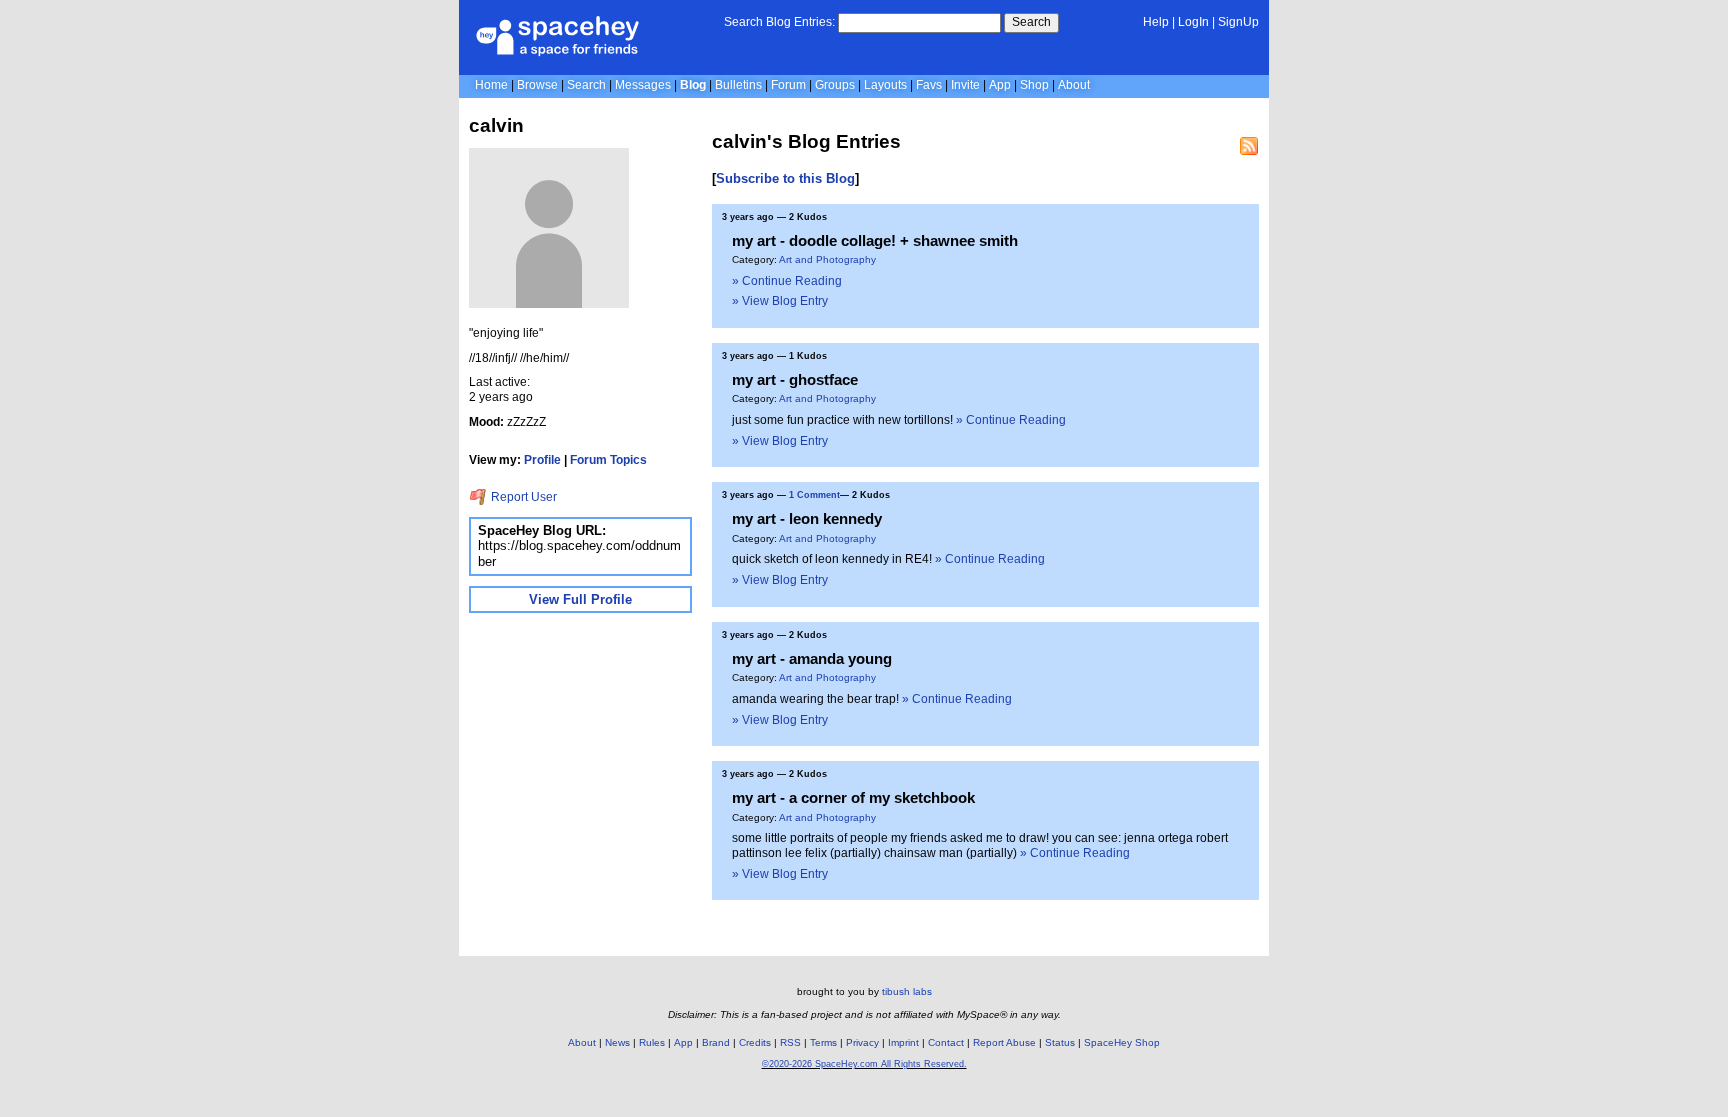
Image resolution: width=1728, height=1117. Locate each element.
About (1074, 85)
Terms (823, 1042)
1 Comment (814, 495)
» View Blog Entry (780, 301)
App (1000, 85)
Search (1031, 22)
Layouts (885, 85)
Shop (1034, 85)
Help (1156, 22)
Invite (965, 85)
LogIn (1193, 22)
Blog (693, 85)
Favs (929, 85)
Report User (522, 497)
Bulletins (738, 85)
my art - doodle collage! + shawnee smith (875, 240)
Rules (652, 1042)
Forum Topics (608, 460)
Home (491, 85)
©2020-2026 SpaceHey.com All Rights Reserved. (864, 1064)
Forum (788, 85)
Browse (537, 85)
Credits (755, 1042)
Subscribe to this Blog (785, 178)
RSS (790, 1042)
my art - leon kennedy (807, 518)
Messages (643, 85)
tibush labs (907, 991)
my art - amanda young (812, 658)
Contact (946, 1042)
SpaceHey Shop (1122, 1042)
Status (1060, 1042)
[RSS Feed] (1249, 146)
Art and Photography (827, 259)
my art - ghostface (795, 379)
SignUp (1238, 22)
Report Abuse (1004, 1042)
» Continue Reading (787, 281)
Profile (542, 460)
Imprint (903, 1042)
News (617, 1042)
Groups (835, 85)
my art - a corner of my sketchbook (853, 797)
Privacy (862, 1042)
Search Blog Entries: (779, 22)
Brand (716, 1042)
